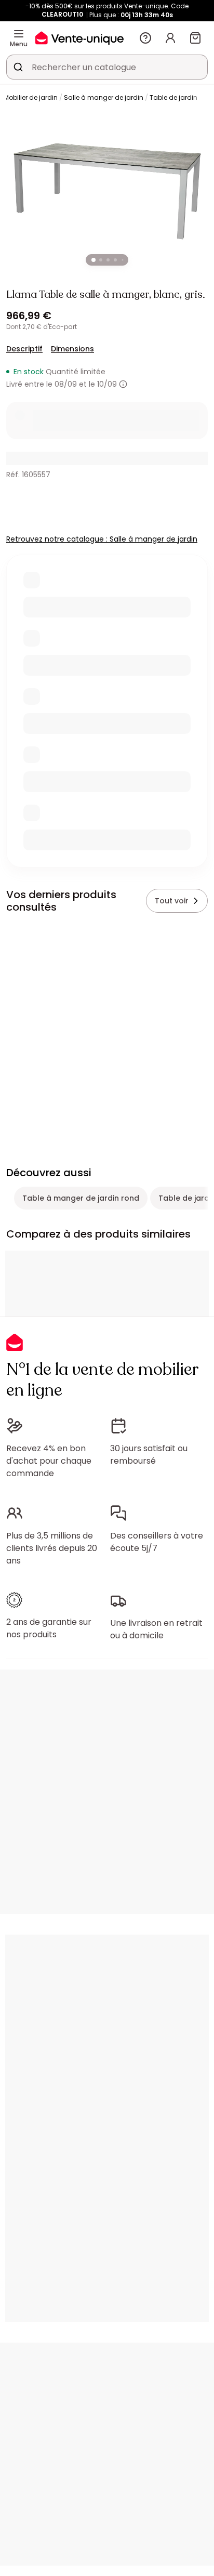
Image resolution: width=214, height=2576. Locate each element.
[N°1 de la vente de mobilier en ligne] (79, 38)
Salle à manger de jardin (104, 97)
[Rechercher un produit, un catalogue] (18, 67)
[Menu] (19, 34)
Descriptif (24, 349)
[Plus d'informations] (123, 384)
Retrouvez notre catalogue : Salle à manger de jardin (102, 539)
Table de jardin (173, 97)
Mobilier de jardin (31, 97)
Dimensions (72, 349)
